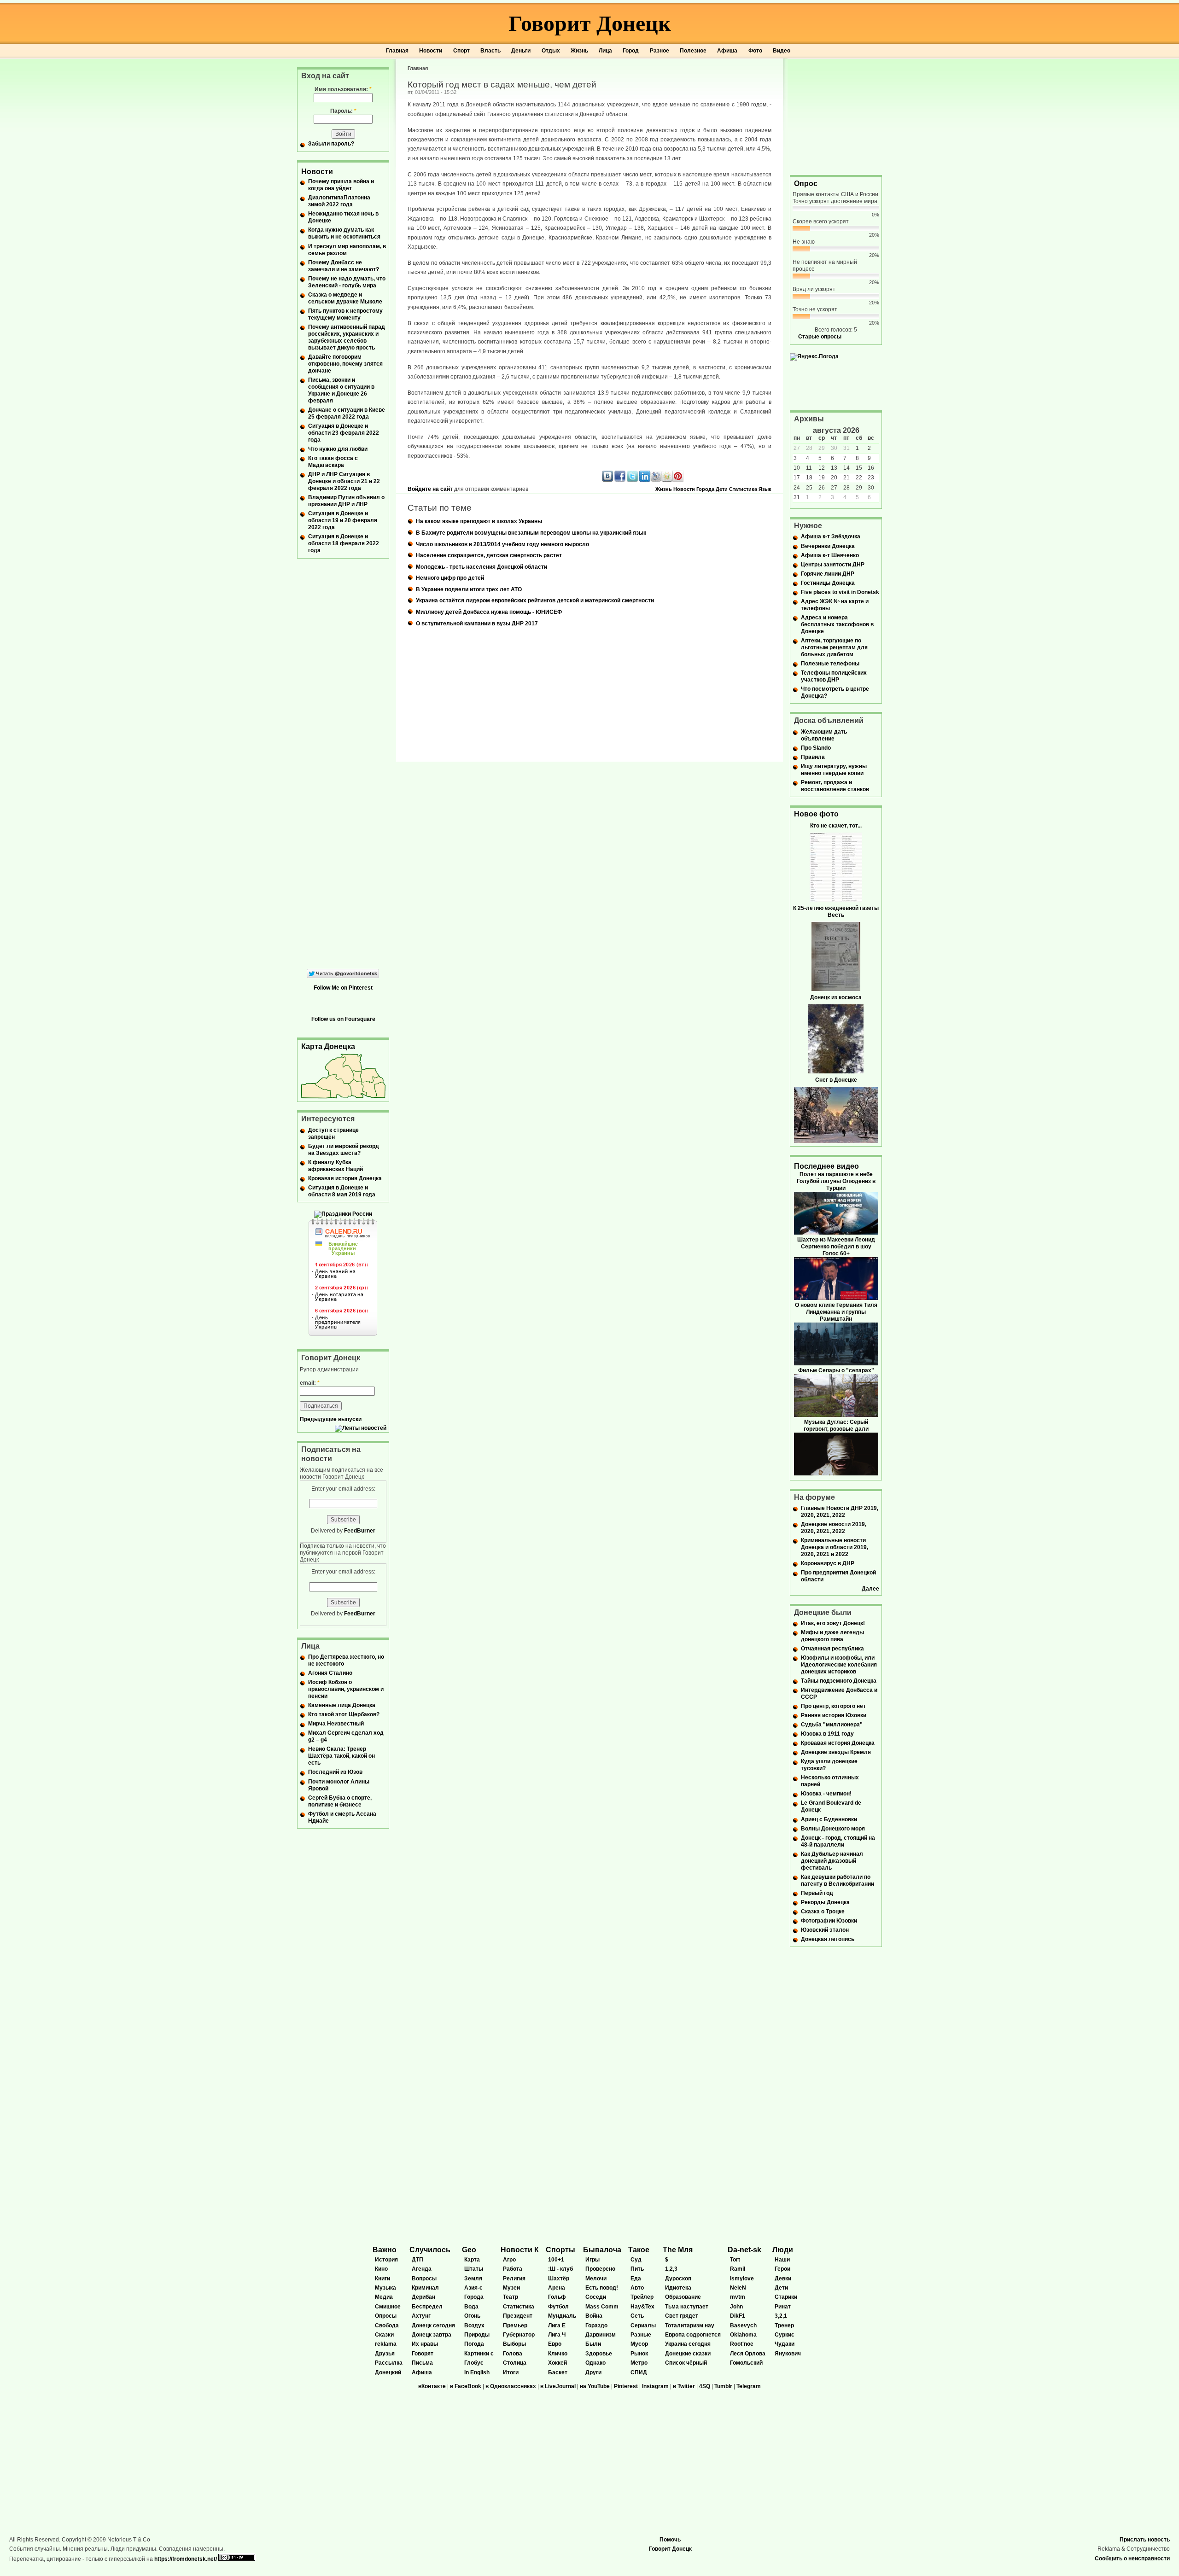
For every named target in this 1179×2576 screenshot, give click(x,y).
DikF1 (738, 2316)
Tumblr (723, 2386)
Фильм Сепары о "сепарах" (836, 1370)
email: (310, 1383)
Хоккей (557, 2363)
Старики (786, 2297)
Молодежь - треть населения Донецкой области (482, 567)
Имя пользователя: (343, 89)
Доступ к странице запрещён (333, 1134)
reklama (386, 2344)
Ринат (783, 2307)
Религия (514, 2279)
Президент (518, 2316)
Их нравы (425, 2344)
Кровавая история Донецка (345, 1178)
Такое (639, 2250)
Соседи (596, 2297)
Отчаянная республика (832, 1649)
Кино (381, 2269)
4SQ (705, 2386)
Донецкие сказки (688, 2354)
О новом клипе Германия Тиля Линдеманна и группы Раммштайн (836, 1312)
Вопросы (424, 2279)
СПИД (639, 2372)
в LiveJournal (558, 2386)
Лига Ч (557, 2335)
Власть (490, 51)
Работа (513, 2269)
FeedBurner (360, 1531)
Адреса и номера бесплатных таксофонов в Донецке (837, 624)
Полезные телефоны (830, 664)
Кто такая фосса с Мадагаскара (333, 462)
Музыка (385, 2288)
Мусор (639, 2344)
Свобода (387, 2325)
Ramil (738, 2269)
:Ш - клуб (560, 2269)
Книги (382, 2279)
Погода (474, 2344)
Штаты (474, 2269)
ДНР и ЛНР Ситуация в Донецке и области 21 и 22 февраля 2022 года (344, 481)
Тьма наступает (687, 2307)
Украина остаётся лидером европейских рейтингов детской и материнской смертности (535, 600)
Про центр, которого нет (833, 1706)
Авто (637, 2288)
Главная (397, 51)
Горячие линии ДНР (828, 574)
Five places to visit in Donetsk (840, 592)
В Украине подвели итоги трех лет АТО (469, 589)
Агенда (422, 2269)
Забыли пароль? (331, 144)
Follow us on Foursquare (343, 1019)
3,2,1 (781, 2316)
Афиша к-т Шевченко (830, 555)
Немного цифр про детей (450, 578)
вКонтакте (432, 2386)
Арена (557, 2288)
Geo (469, 2250)
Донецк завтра (432, 2335)
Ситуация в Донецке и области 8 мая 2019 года (342, 1191)
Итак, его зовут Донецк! (833, 1623)
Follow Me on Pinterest (343, 988)
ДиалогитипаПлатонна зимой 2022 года (339, 201)
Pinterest (626, 2386)
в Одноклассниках (511, 2386)
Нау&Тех (642, 2307)
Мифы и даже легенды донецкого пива (832, 1636)
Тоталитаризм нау (690, 2325)
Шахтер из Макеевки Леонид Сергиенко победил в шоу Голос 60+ (836, 1247)
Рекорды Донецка (825, 1902)
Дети (722, 489)
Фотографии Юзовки (829, 1921)
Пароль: (343, 111)
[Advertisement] (836, 116)
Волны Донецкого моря (833, 1829)
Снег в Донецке (836, 1080)
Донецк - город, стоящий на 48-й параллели (838, 1841)
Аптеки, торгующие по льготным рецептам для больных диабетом (834, 647)
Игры (592, 2260)
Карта (472, 2260)
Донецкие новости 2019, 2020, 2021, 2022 (834, 1528)
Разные (641, 2335)
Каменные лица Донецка (342, 1705)
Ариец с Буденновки (829, 1819)
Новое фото (816, 814)
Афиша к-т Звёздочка (831, 536)
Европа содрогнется (693, 2335)
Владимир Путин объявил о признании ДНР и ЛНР (346, 501)
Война (594, 2316)
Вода (471, 2307)
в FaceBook (466, 2386)
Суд (636, 2260)
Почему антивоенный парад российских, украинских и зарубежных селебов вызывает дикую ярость (347, 337)
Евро (555, 2344)
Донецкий (388, 2372)
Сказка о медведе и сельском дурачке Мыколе (345, 298)
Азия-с (473, 2288)
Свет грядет (682, 2316)
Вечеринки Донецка (828, 546)
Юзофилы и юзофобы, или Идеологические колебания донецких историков (839, 1665)
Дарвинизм (601, 2335)
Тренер (784, 2325)
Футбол (558, 2307)
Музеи (511, 2288)
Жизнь (579, 51)
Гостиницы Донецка (828, 583)
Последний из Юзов (335, 1772)
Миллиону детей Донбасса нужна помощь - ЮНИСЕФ (489, 612)
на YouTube (595, 2386)
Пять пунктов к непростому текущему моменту (345, 314)
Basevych (743, 2325)
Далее (870, 1589)
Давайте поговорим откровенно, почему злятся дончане (345, 364)
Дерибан (423, 2297)
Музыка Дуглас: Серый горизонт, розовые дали (836, 1425)
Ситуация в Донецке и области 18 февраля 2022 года (344, 543)
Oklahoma (743, 2335)
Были (593, 2344)
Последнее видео (826, 1166)
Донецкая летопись (828, 1939)
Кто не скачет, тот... (836, 826)
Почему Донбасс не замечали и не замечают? (344, 266)
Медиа (384, 2297)
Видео (782, 51)
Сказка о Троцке (823, 1912)
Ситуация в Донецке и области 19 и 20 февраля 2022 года (343, 520)
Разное (660, 51)
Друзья (385, 2354)
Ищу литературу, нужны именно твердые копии (834, 770)
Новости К (520, 2250)
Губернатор (519, 2335)
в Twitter (684, 2386)
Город (631, 51)
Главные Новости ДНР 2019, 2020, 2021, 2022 (840, 1512)
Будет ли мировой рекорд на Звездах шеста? (344, 1150)
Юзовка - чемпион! (826, 1794)
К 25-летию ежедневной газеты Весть (836, 912)
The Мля (678, 2250)
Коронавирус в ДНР (828, 1563)
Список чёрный (686, 2363)
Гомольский (746, 2363)
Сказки (384, 2335)
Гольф (557, 2297)
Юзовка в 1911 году (827, 1734)
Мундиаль (562, 2316)
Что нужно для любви (338, 449)
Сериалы (643, 2325)
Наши (782, 2260)
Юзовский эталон (825, 1930)
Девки (783, 2279)
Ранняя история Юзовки (834, 1715)
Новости (431, 51)
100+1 (556, 2260)
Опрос (806, 184)
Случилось (430, 2250)
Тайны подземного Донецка (839, 1681)
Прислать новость (1145, 2540)
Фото (755, 51)
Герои (782, 2269)
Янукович (788, 2354)
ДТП (417, 2260)
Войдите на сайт (430, 489)
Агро (509, 2260)
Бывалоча (602, 2250)
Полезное (693, 51)
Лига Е (557, 2325)
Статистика (743, 489)
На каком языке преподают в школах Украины (479, 521)
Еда (636, 2279)
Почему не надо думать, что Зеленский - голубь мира (347, 282)
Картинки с (479, 2354)
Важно (385, 2250)
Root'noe (742, 2344)
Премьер (515, 2325)
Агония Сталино (330, 1673)
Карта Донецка (328, 1046)
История (386, 2260)
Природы (477, 2335)
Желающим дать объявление (824, 735)
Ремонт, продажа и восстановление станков (835, 786)
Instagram (655, 2386)
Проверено (600, 2269)
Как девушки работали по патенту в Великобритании (838, 1880)
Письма (422, 2363)
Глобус (474, 2363)
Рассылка (389, 2363)
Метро (639, 2363)
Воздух (474, 2325)
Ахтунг (421, 2316)
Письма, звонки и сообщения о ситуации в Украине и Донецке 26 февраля (341, 390)
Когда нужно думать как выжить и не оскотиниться (344, 233)
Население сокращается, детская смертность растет (489, 555)
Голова (513, 2354)
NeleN (738, 2288)
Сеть (637, 2316)
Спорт (461, 51)
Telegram (749, 2386)
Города (705, 489)
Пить (637, 2269)
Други (593, 2372)
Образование (683, 2297)
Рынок (639, 2354)
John (736, 2307)
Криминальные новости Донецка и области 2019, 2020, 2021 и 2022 (835, 1547)
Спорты (560, 2250)
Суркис (785, 2335)
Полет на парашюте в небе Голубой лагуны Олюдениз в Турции (836, 1181)
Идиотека (678, 2288)
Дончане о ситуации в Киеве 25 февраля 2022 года (347, 413)
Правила (813, 757)
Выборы (514, 2344)
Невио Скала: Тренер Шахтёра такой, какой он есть (341, 1756)
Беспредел (427, 2307)
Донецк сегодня (433, 2325)
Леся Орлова (748, 2354)
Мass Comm (602, 2307)
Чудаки (785, 2344)
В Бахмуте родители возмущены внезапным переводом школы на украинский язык (531, 533)
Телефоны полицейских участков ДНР (834, 676)
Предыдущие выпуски (331, 1419)
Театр (511, 2297)
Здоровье (599, 2354)
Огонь (472, 2316)
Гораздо (596, 2325)
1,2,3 (671, 2269)
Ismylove (742, 2279)
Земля (473, 2279)
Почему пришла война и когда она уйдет (341, 185)
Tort (735, 2260)
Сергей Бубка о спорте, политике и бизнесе (340, 1801)
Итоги (511, 2372)
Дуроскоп (678, 2279)
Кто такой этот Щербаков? (344, 1714)
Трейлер (642, 2297)
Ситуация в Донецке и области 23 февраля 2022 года (344, 433)
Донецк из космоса (836, 997)
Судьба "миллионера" (832, 1725)
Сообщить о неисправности (1132, 2559)
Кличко (558, 2354)
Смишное (388, 2307)
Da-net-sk (744, 2250)
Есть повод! (602, 2288)
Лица (605, 51)
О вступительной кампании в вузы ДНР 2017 (477, 624)
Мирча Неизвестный (336, 1724)
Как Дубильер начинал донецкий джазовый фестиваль (832, 1861)
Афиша (727, 51)
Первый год (817, 1893)
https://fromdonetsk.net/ (186, 2559)
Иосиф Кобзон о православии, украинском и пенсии (346, 1689)
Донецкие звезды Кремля (836, 1752)
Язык (765, 489)
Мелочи (596, 2279)
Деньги (521, 51)
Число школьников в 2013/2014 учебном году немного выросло (502, 544)
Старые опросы (820, 337)
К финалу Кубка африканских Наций (336, 1166)
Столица (515, 2363)
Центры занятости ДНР (833, 565)
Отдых (551, 51)
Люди (783, 2250)
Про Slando (816, 748)
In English (477, 2372)
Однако (595, 2363)
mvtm (738, 2297)
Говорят (423, 2354)
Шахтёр (559, 2279)
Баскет (558, 2372)
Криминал (425, 2288)
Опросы (386, 2316)
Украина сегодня (688, 2344)
